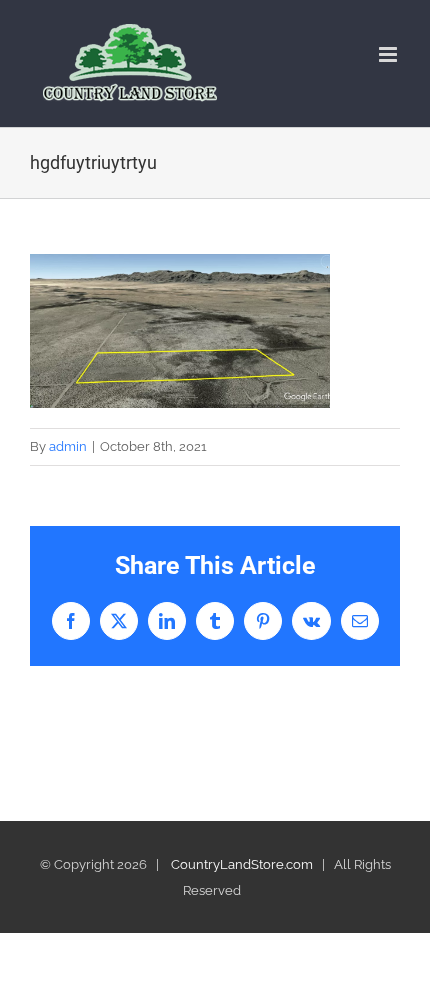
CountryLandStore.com (242, 864)
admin (68, 446)
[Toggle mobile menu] (389, 54)
